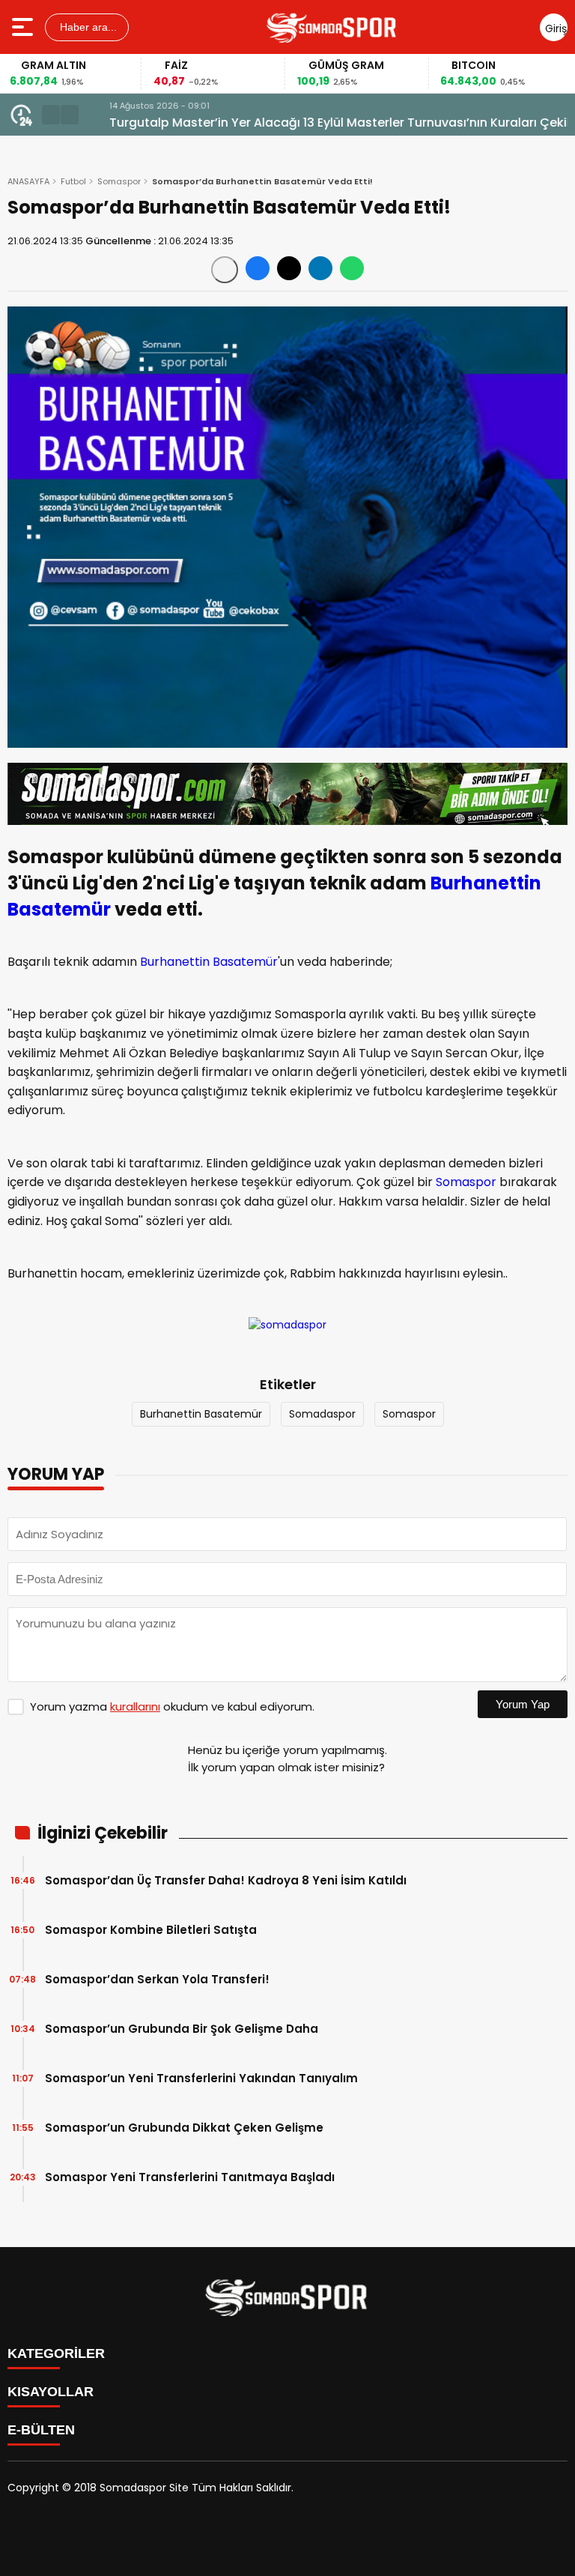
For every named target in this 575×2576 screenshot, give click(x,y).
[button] (51, 115)
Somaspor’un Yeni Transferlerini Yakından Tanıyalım (201, 2078)
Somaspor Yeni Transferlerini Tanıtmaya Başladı (190, 2177)
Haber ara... (87, 27)
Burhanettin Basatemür (209, 962)
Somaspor (119, 181)
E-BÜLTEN (41, 2430)
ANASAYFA (28, 181)
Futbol (73, 181)
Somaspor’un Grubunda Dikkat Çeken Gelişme (184, 2128)
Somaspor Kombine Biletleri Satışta (151, 1930)
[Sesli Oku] (225, 270)
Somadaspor (322, 1414)
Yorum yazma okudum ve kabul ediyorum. (172, 1706)
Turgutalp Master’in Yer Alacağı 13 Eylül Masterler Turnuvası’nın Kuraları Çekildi (326, 123)
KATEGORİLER (56, 2353)
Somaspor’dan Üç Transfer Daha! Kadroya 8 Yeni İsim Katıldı (226, 1880)
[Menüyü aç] (24, 27)
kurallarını (135, 1706)
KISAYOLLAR (51, 2392)
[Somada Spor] (332, 27)
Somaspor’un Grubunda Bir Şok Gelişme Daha (182, 2029)
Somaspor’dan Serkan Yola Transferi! (157, 1979)
